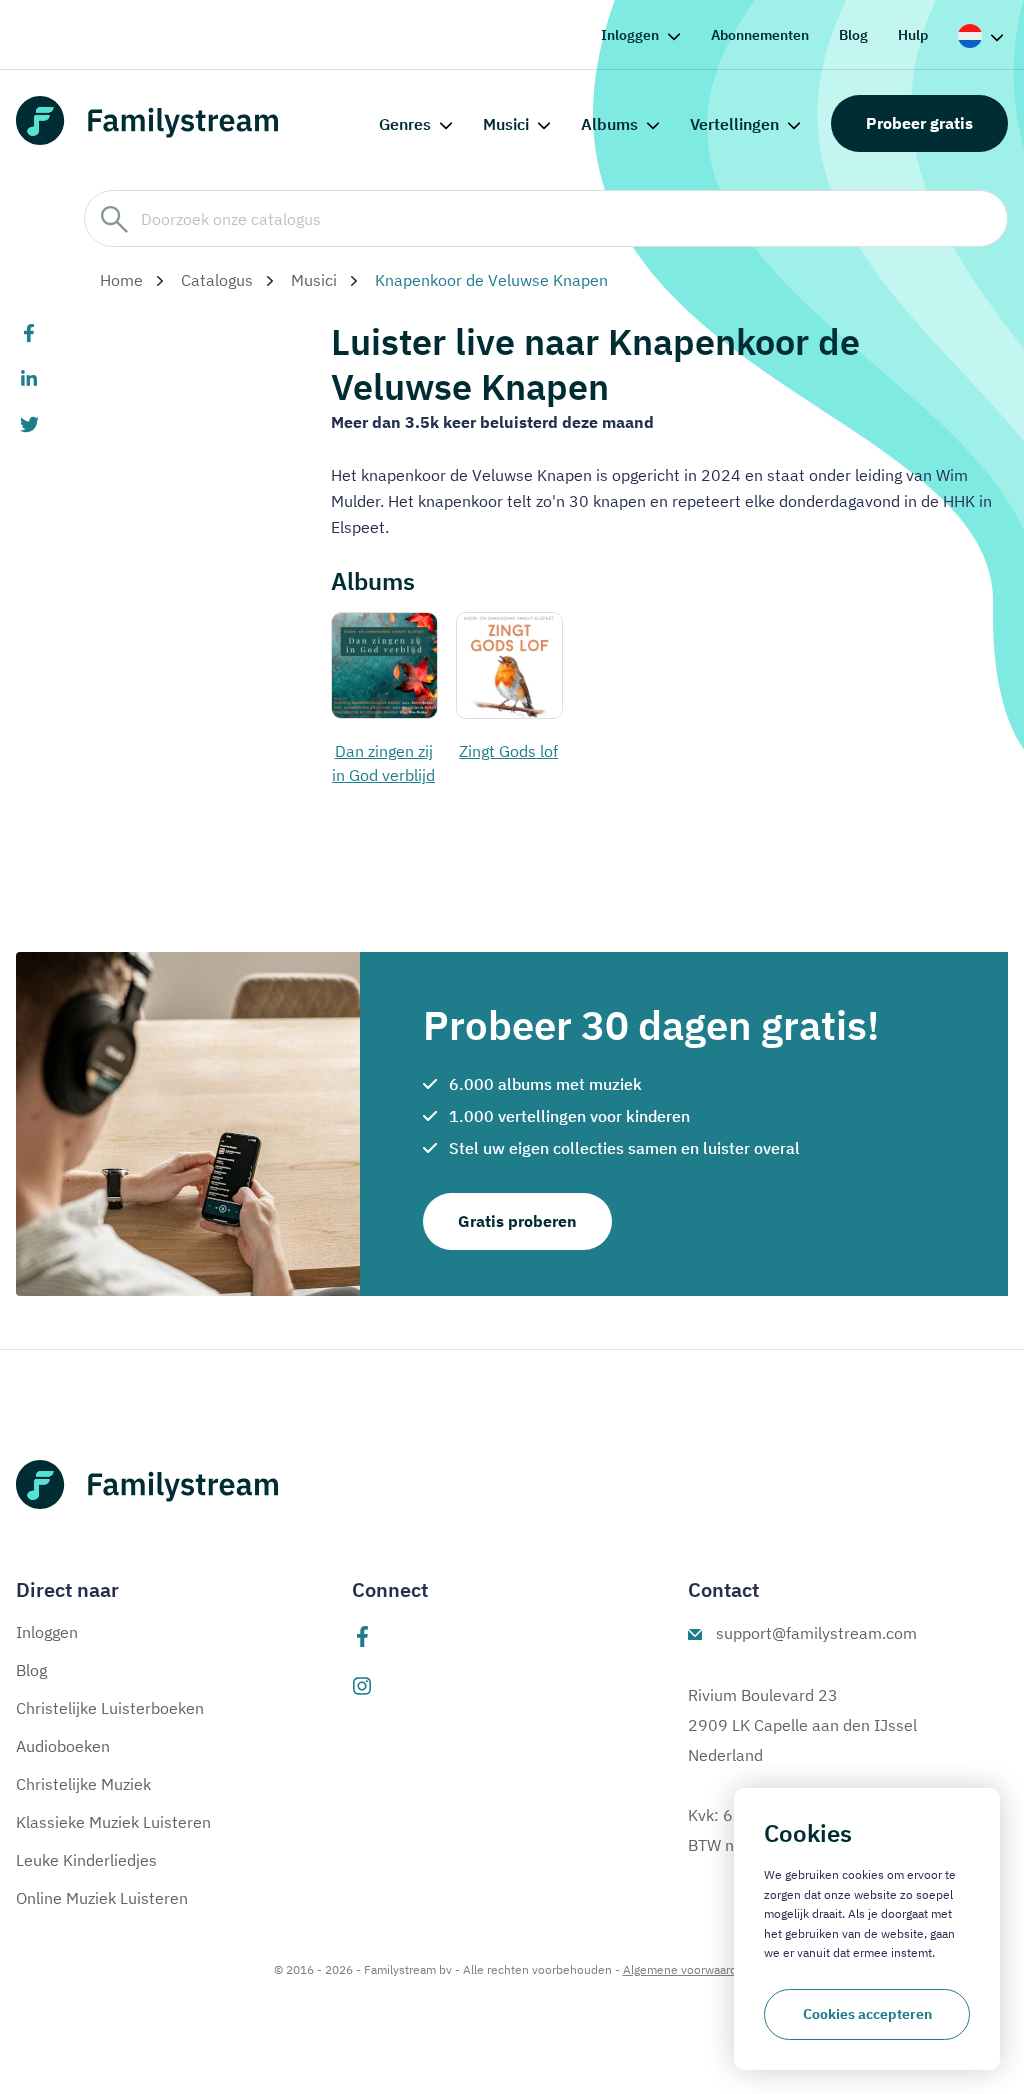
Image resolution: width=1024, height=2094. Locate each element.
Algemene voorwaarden (687, 1969)
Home (121, 280)
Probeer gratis (919, 123)
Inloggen (630, 35)
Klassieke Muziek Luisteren (113, 1822)
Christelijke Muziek (83, 1784)
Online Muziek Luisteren (102, 1898)
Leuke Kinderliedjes (86, 1860)
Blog (853, 35)
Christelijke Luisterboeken (110, 1708)
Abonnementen (760, 35)
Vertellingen (734, 124)
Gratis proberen (517, 1221)
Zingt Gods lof (508, 751)
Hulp (913, 35)
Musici (506, 124)
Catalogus (217, 280)
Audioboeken (63, 1746)
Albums (609, 124)
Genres (405, 124)
